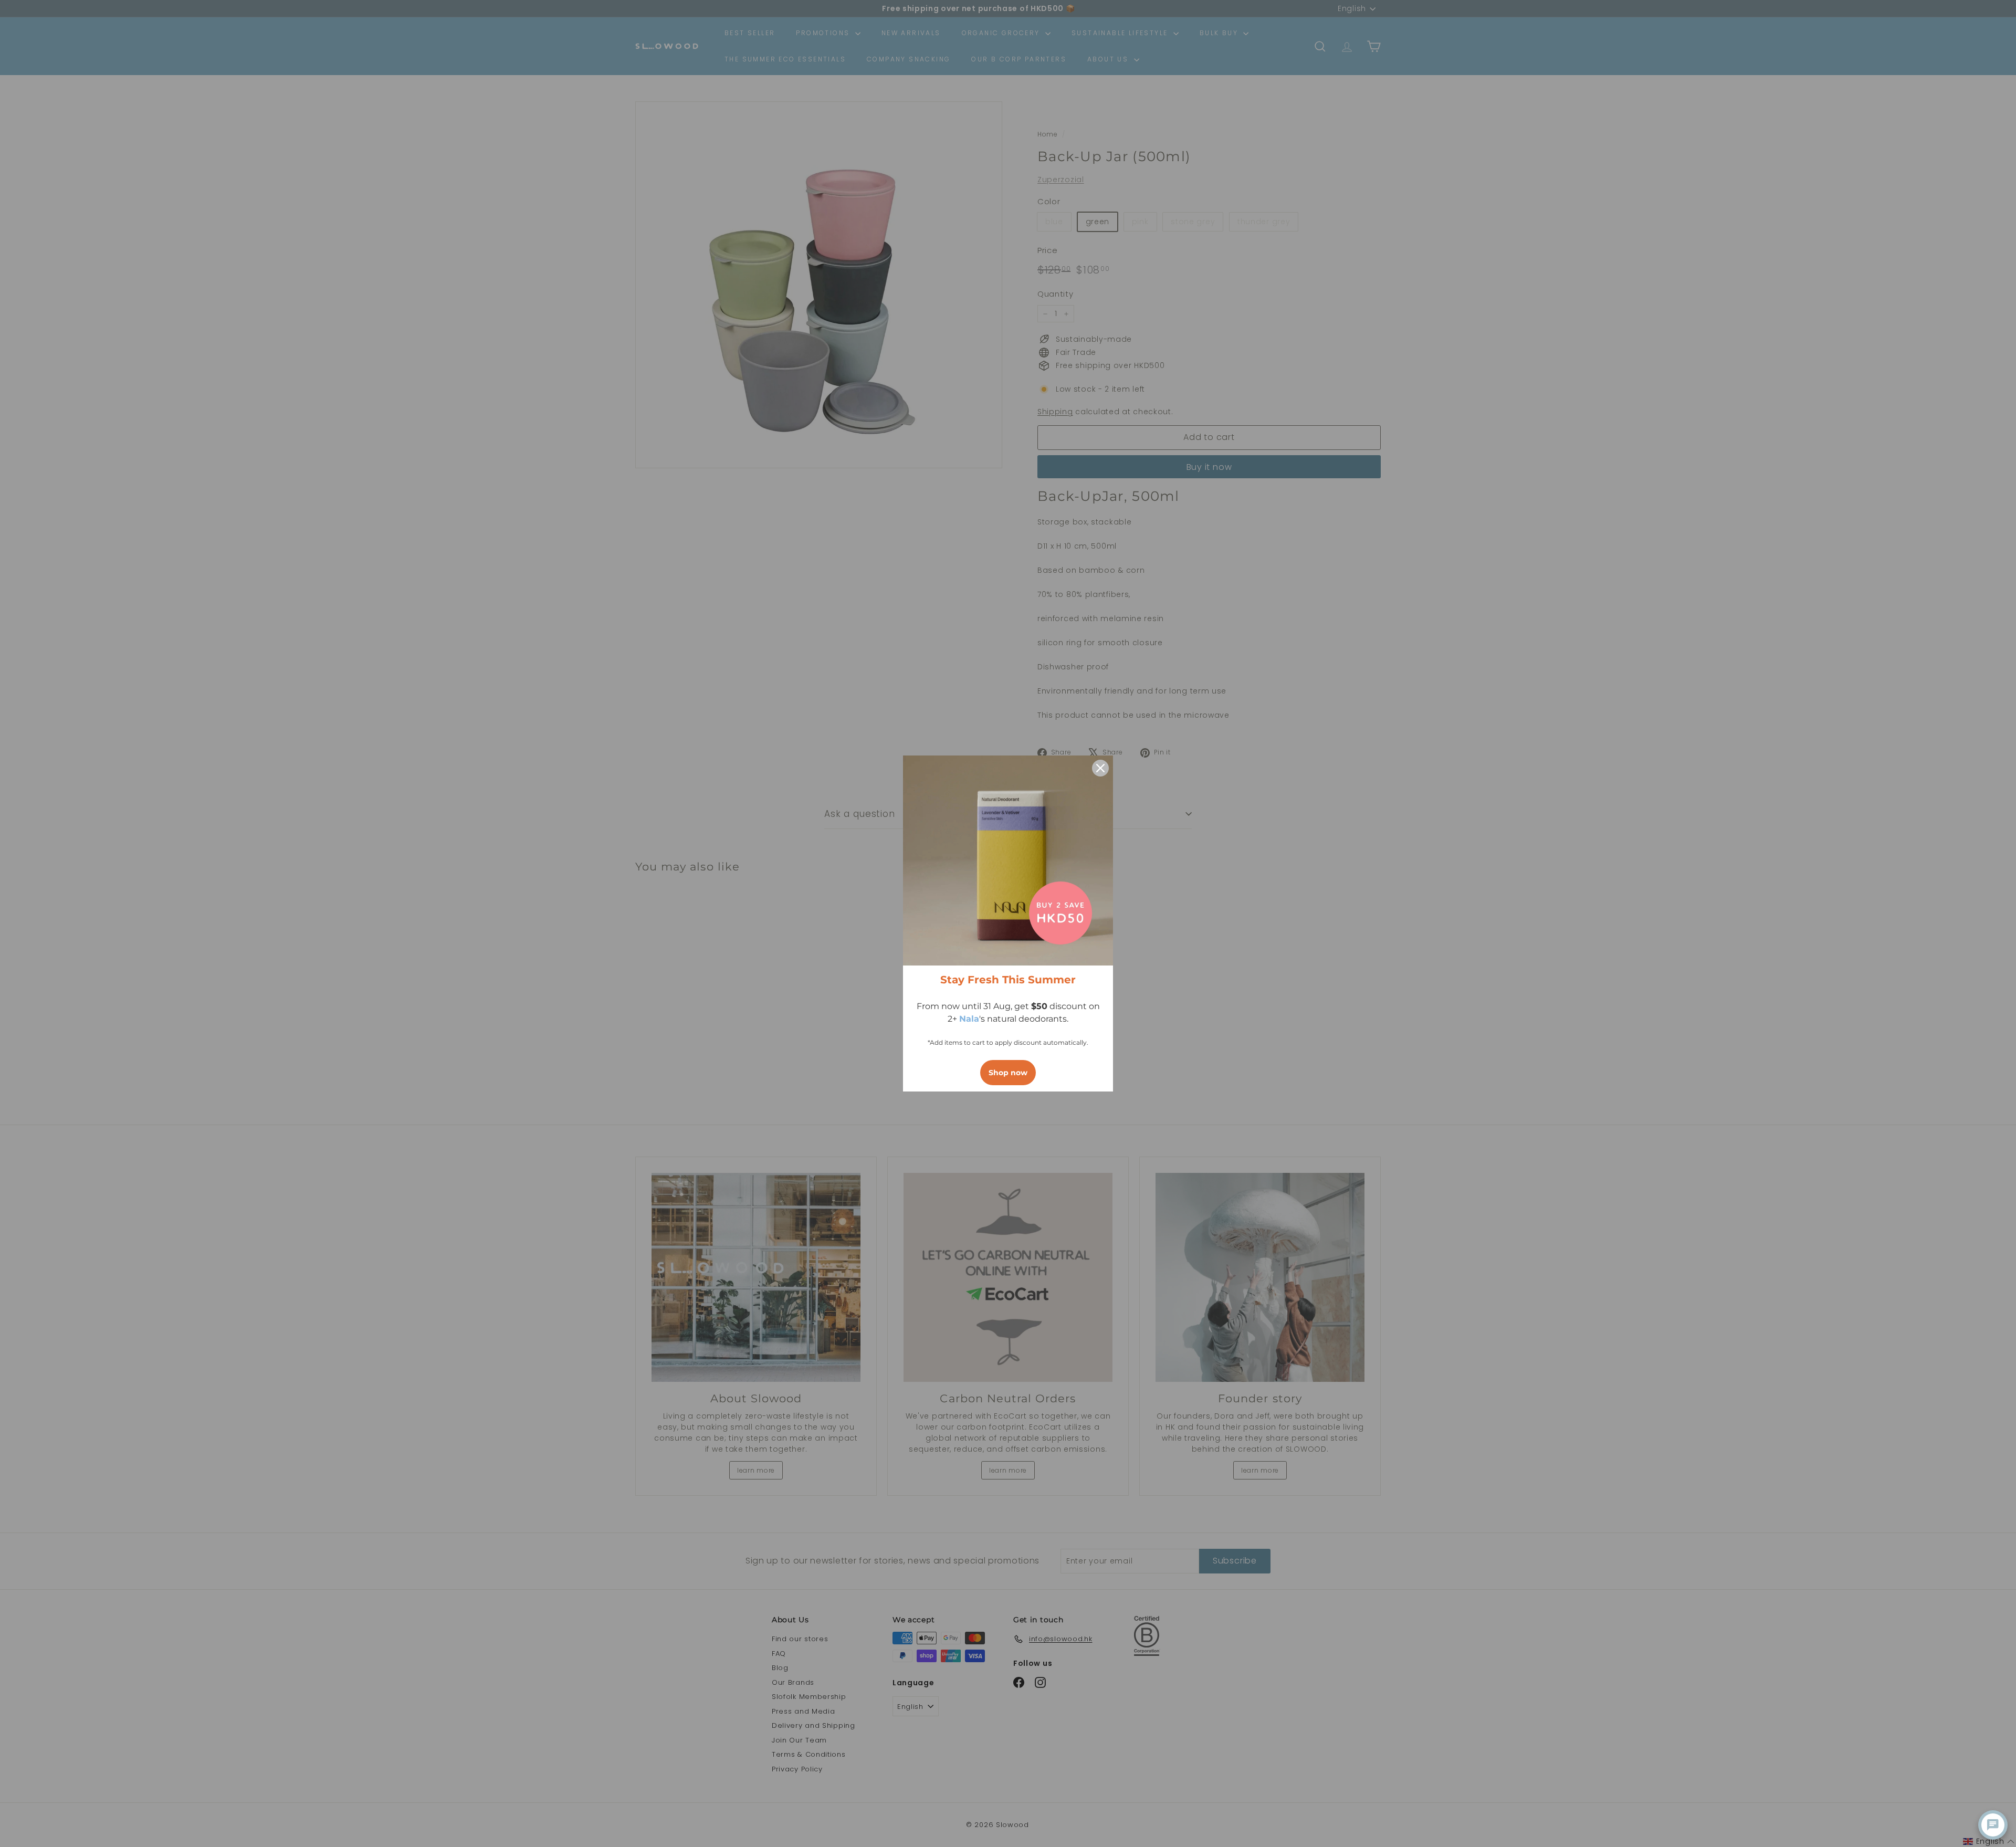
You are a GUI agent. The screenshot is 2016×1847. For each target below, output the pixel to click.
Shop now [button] (1008, 1073)
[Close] (1100, 768)
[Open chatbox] (1993, 1825)
